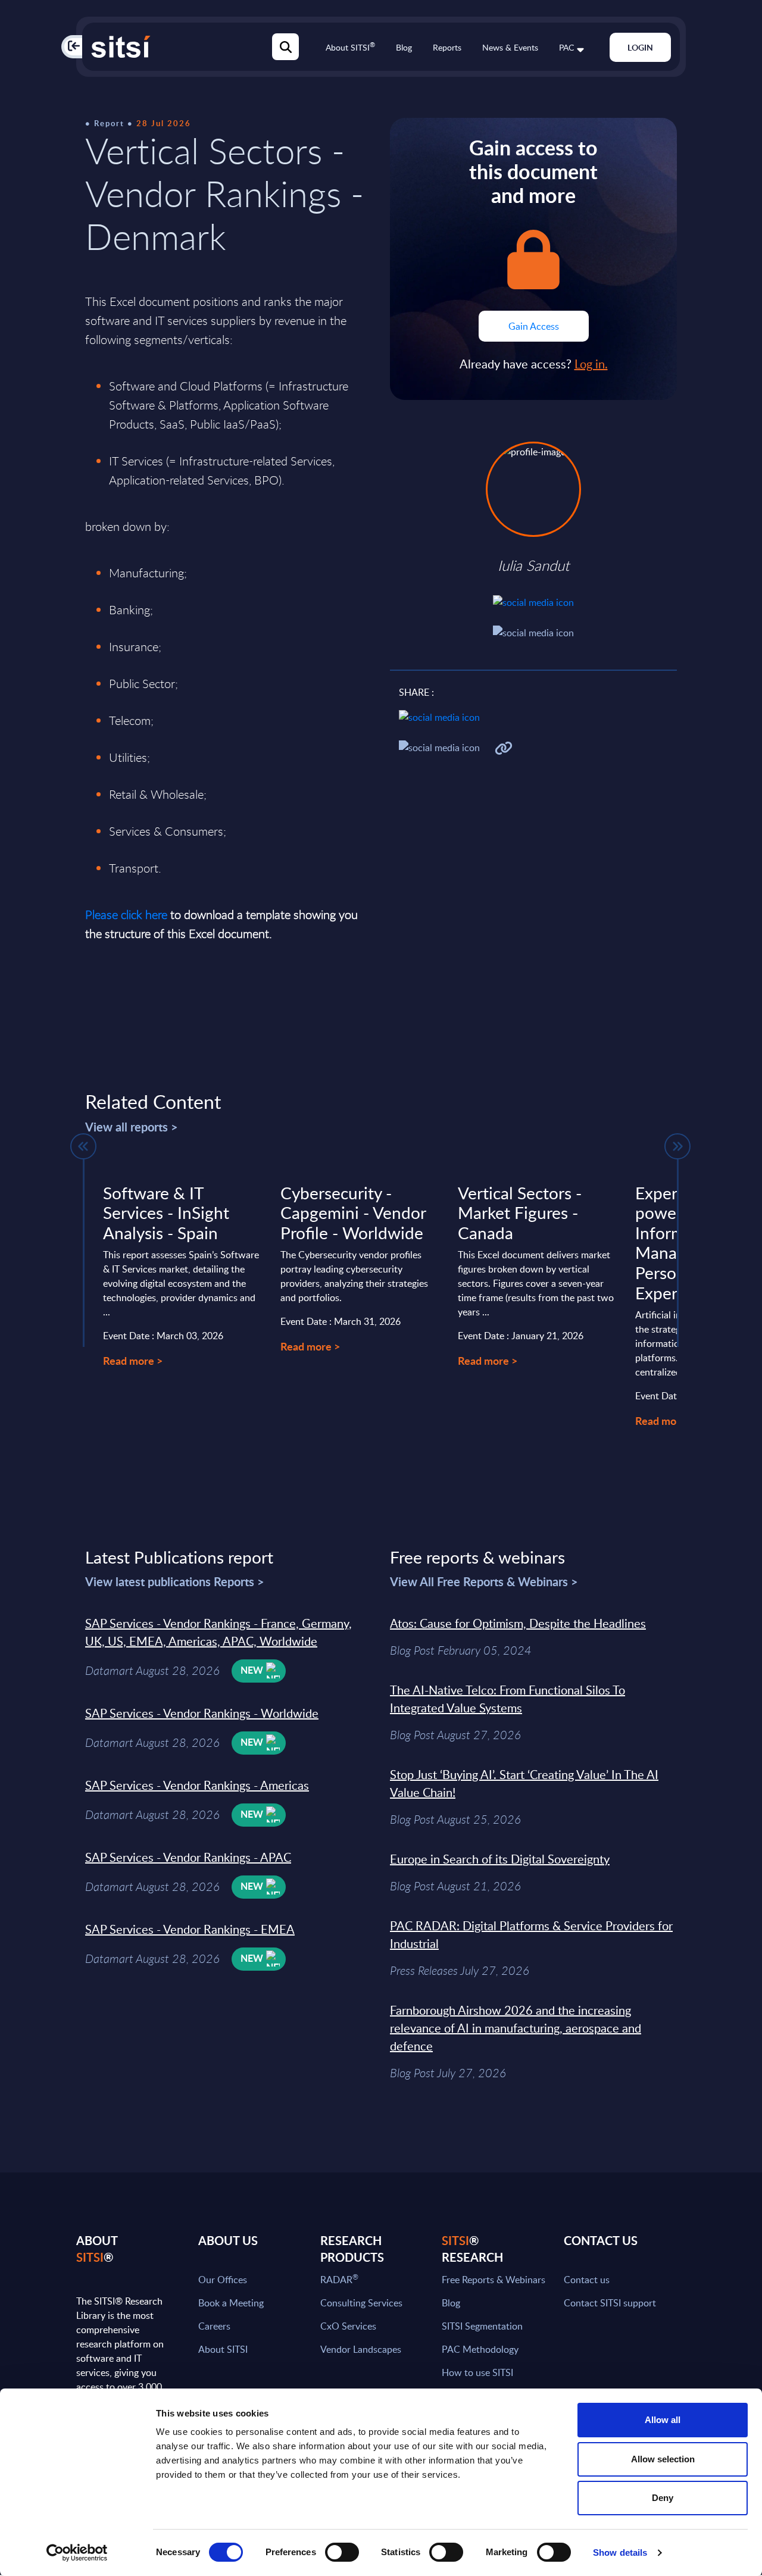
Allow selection (663, 2459)
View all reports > (132, 1127)
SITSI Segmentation (482, 2326)
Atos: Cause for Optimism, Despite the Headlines (518, 1623)
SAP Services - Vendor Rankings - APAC (188, 1857)
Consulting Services (361, 2303)
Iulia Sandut (533, 565)
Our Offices (223, 2280)
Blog (404, 47)
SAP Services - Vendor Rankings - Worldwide (202, 1713)
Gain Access (534, 326)
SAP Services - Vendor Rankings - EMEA (190, 1929)
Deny (663, 2498)
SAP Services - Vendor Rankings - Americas (197, 1785)
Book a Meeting (231, 2303)
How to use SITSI (477, 2372)
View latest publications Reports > (175, 1581)
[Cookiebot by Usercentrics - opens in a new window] (77, 2553)
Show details (620, 2552)
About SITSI (350, 47)
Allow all (663, 2420)
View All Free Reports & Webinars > (484, 1581)
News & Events (510, 47)
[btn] (83, 1146)
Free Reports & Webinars (494, 2280)
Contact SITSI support (610, 2303)
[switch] (342, 2552)
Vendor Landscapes (361, 2349)
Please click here (126, 915)
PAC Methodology (480, 2349)
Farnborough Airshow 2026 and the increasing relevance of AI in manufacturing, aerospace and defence (516, 2028)
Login (640, 47)
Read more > (133, 1360)
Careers (214, 2326)
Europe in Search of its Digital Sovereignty (500, 1859)
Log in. (591, 364)
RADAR (339, 2280)
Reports (447, 47)
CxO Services (348, 2326)
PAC (566, 47)
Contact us (587, 2280)
